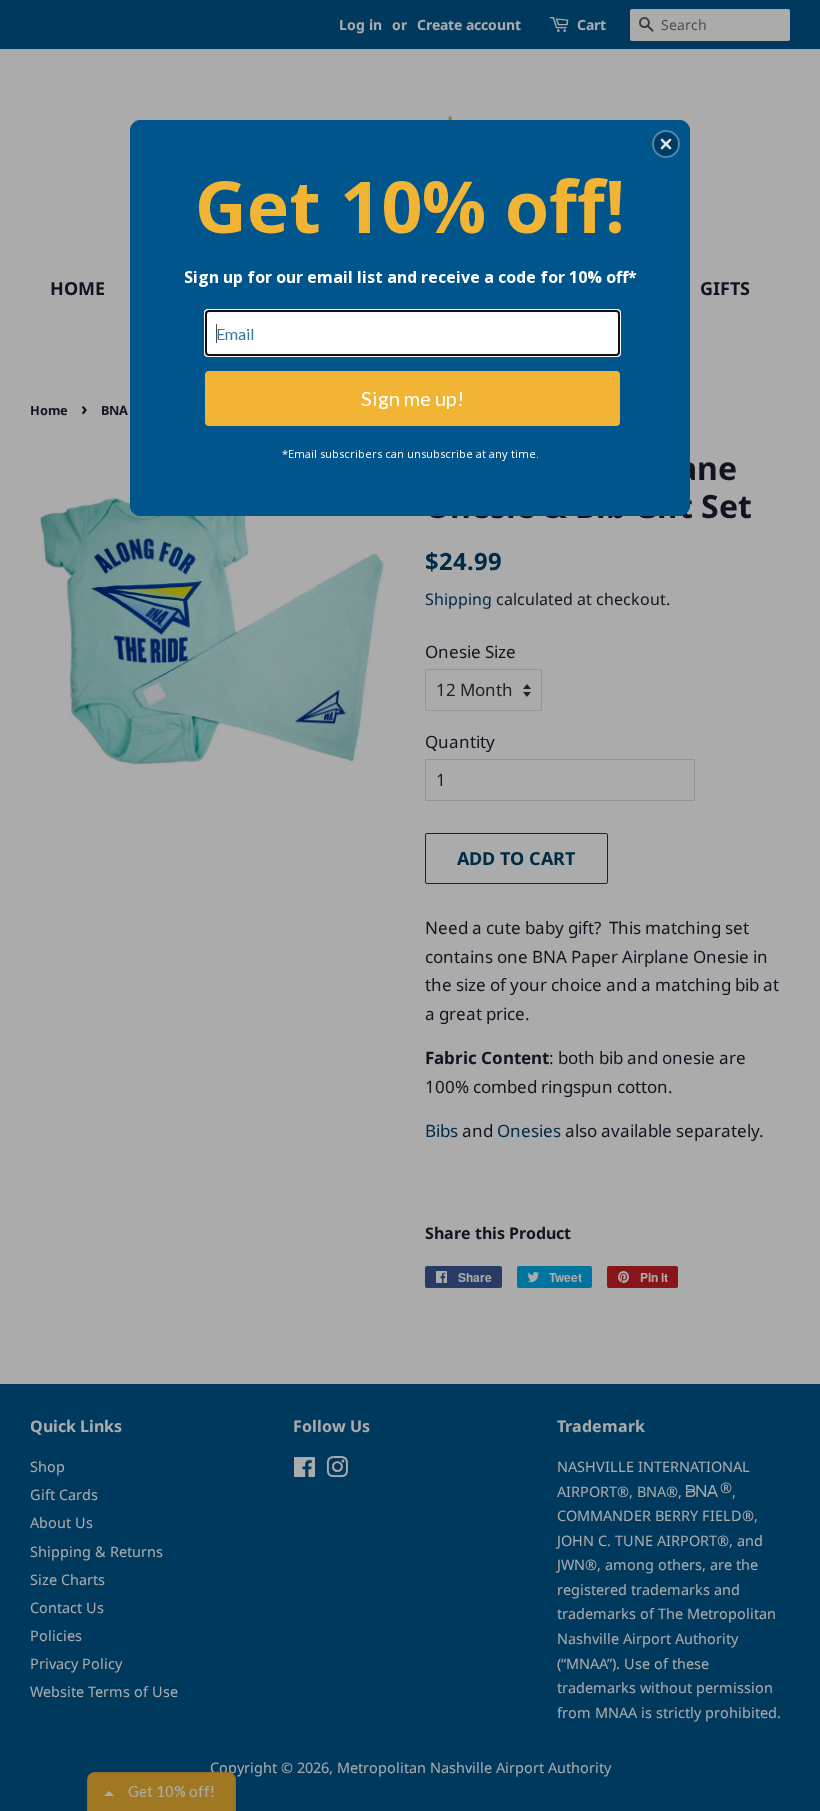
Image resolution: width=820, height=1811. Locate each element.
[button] (666, 144)
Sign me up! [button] (412, 398)
